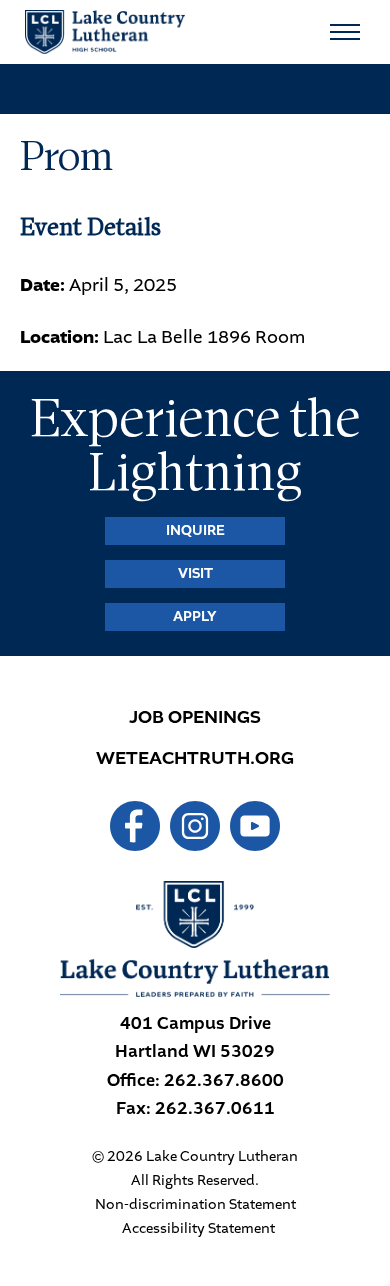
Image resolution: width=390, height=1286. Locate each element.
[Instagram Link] (195, 826)
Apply (195, 616)
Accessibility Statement (198, 1229)
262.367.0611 (215, 1108)
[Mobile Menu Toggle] (345, 32)
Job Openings (195, 717)
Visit (195, 573)
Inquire (195, 530)
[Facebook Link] (135, 826)
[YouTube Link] (255, 826)
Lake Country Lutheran (105, 32)
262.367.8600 (224, 1080)
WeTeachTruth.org (195, 758)
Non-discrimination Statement (195, 1205)
